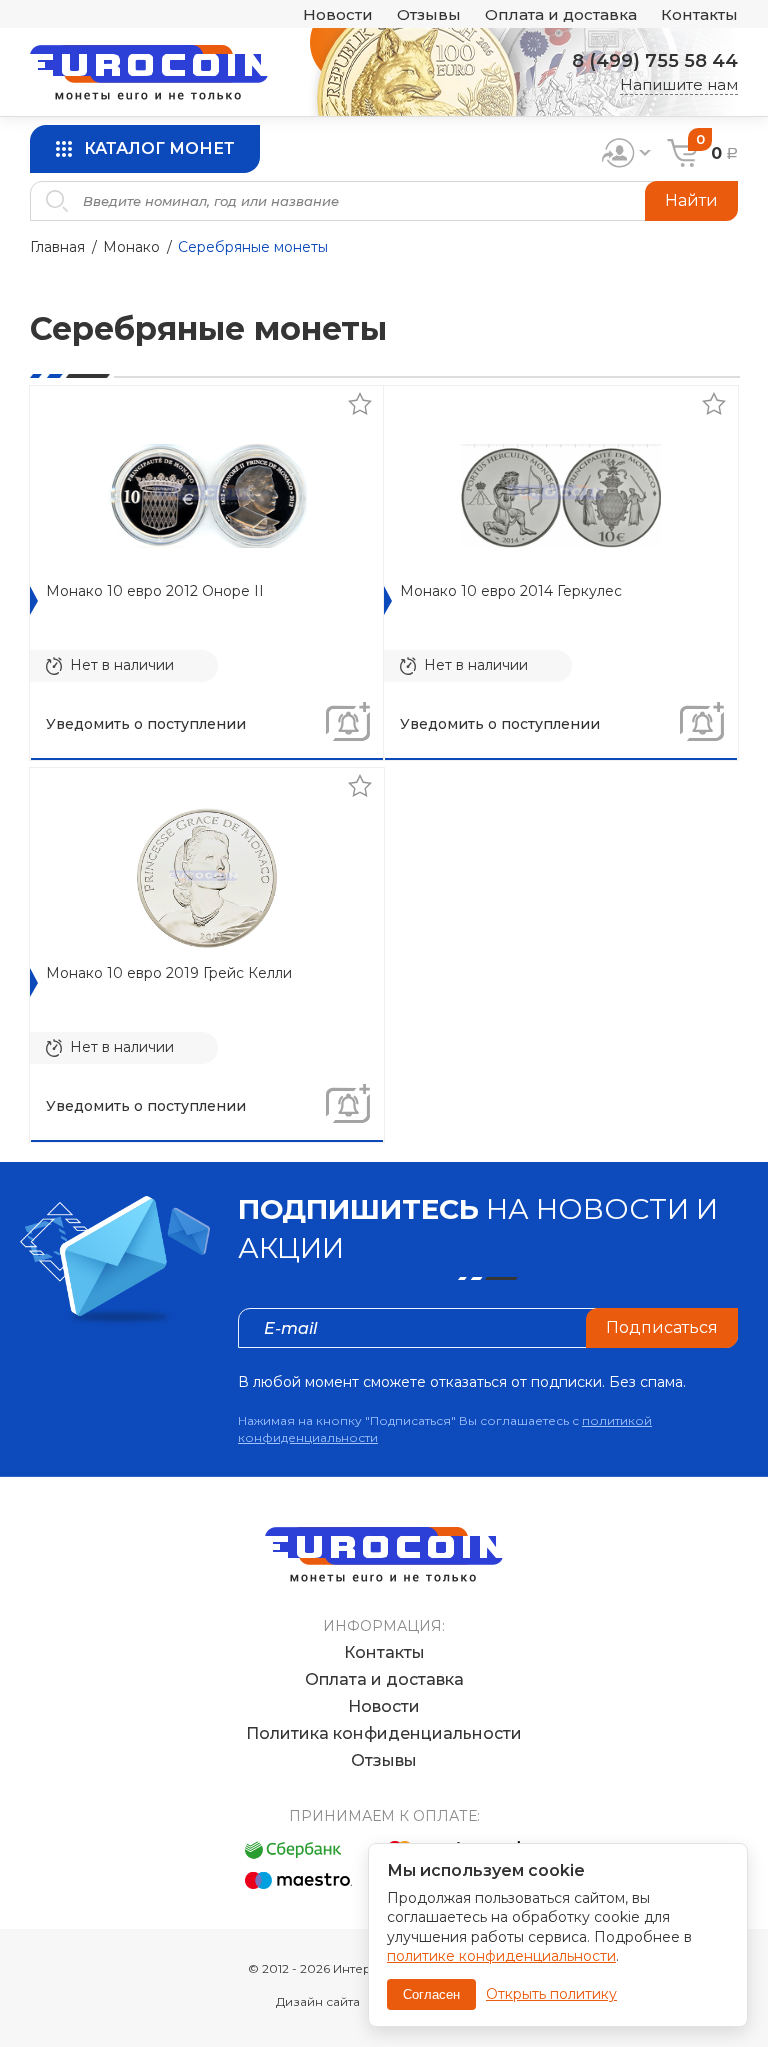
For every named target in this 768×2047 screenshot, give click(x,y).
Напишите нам (679, 84)
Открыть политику (551, 1994)
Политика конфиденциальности (384, 1733)
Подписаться (662, 1327)
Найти (691, 200)
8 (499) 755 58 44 (655, 61)
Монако (131, 247)
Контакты (699, 14)
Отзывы (429, 14)
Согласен (431, 1994)
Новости (338, 14)
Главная (57, 247)
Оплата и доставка (561, 14)
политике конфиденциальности (501, 1956)
